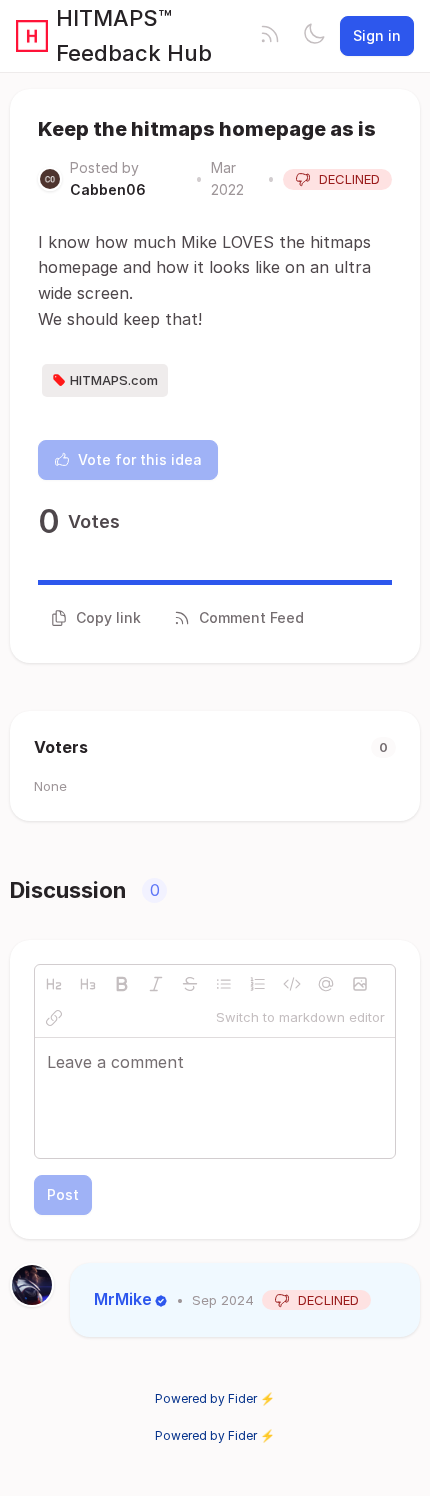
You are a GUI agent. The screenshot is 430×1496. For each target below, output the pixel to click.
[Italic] (156, 984)
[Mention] (326, 984)
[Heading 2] (54, 984)
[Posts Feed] (270, 36)
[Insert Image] (360, 984)
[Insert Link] (54, 1018)
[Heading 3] (88, 984)
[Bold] (122, 984)
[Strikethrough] (190, 984)
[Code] (292, 984)
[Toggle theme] (314, 36)
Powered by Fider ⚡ (215, 1398)
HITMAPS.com (114, 380)
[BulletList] (224, 984)
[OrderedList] (258, 984)
